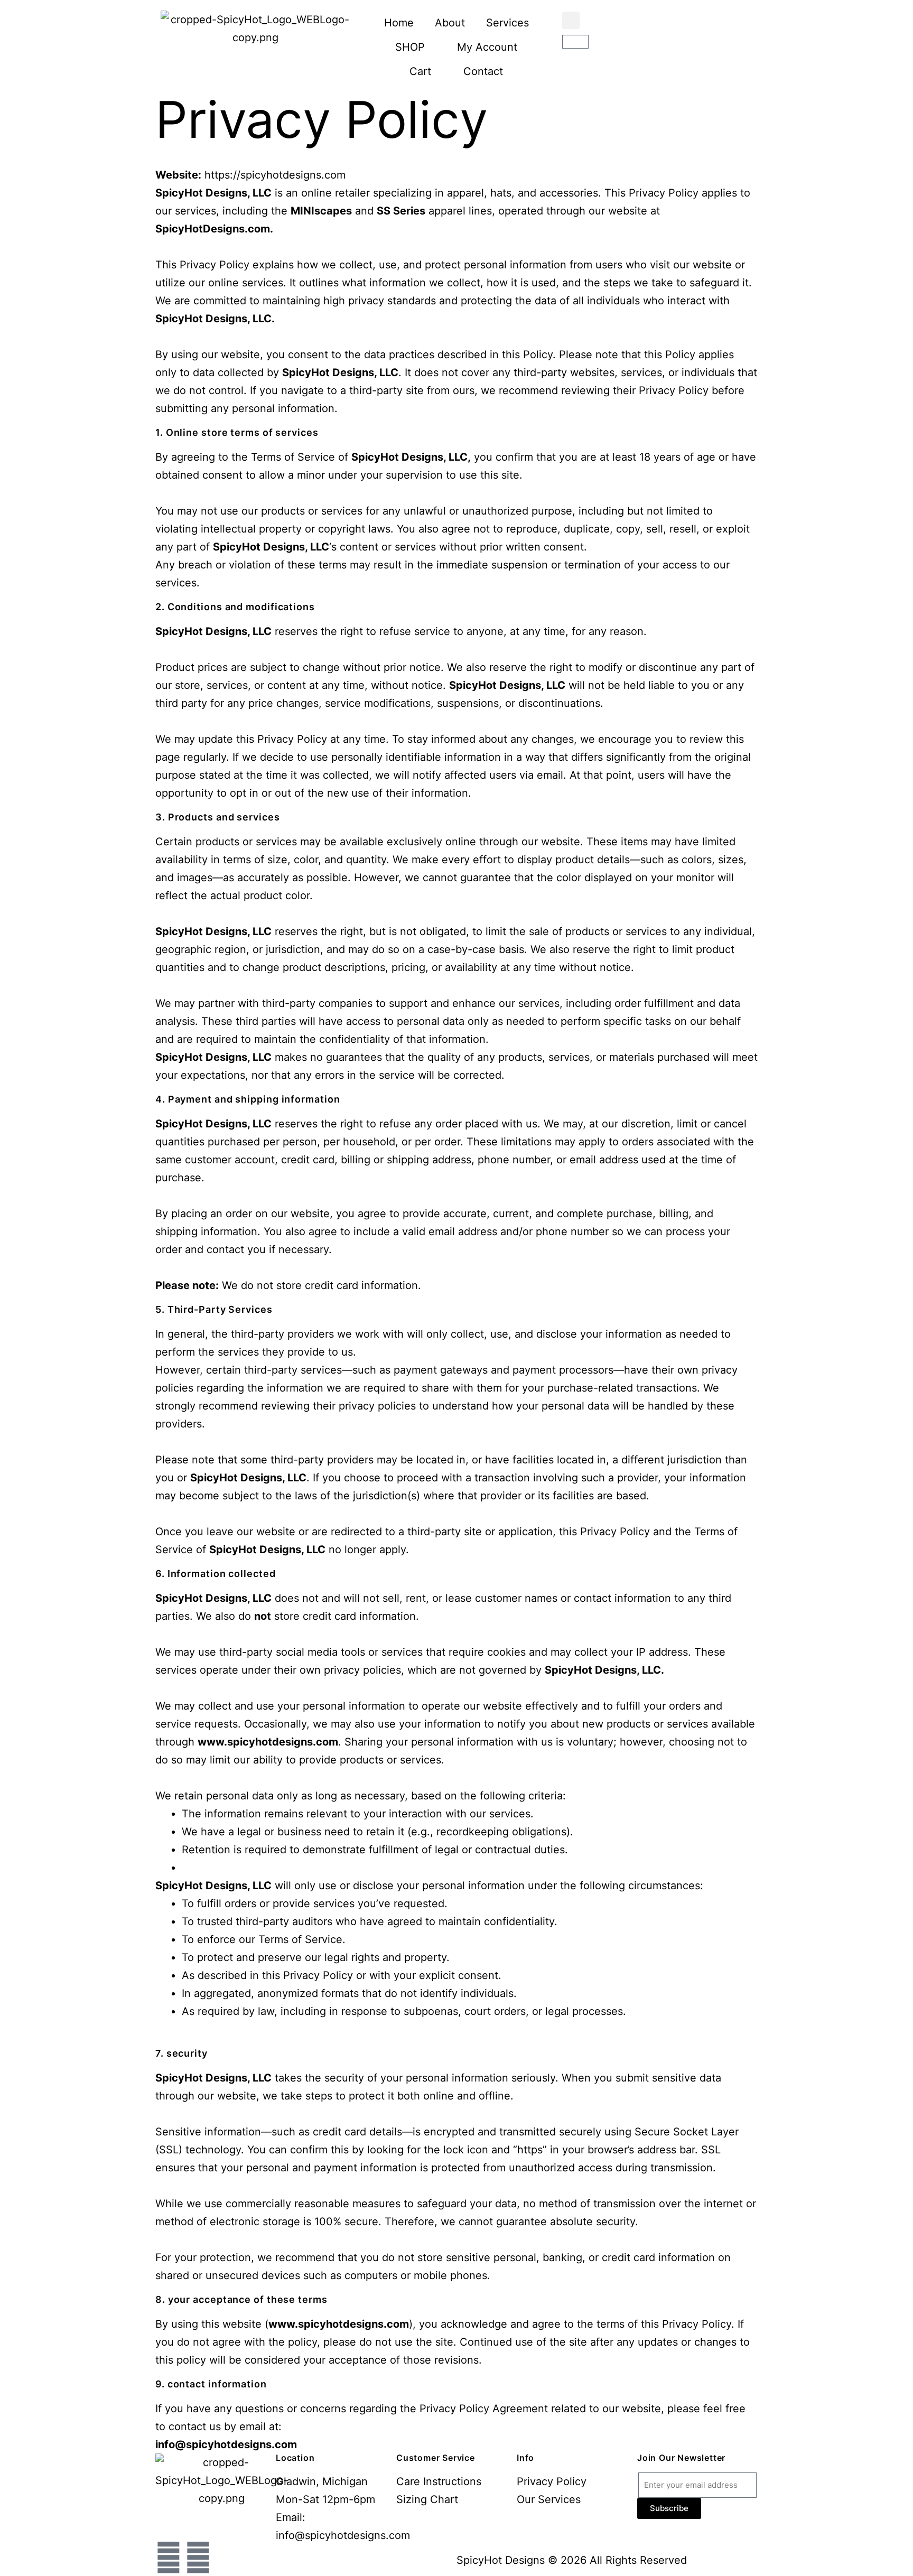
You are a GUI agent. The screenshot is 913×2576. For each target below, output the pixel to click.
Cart (420, 71)
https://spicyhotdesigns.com (275, 175)
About (450, 23)
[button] (571, 20)
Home (399, 23)
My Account (487, 47)
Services (507, 23)
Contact (483, 71)
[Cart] (575, 42)
